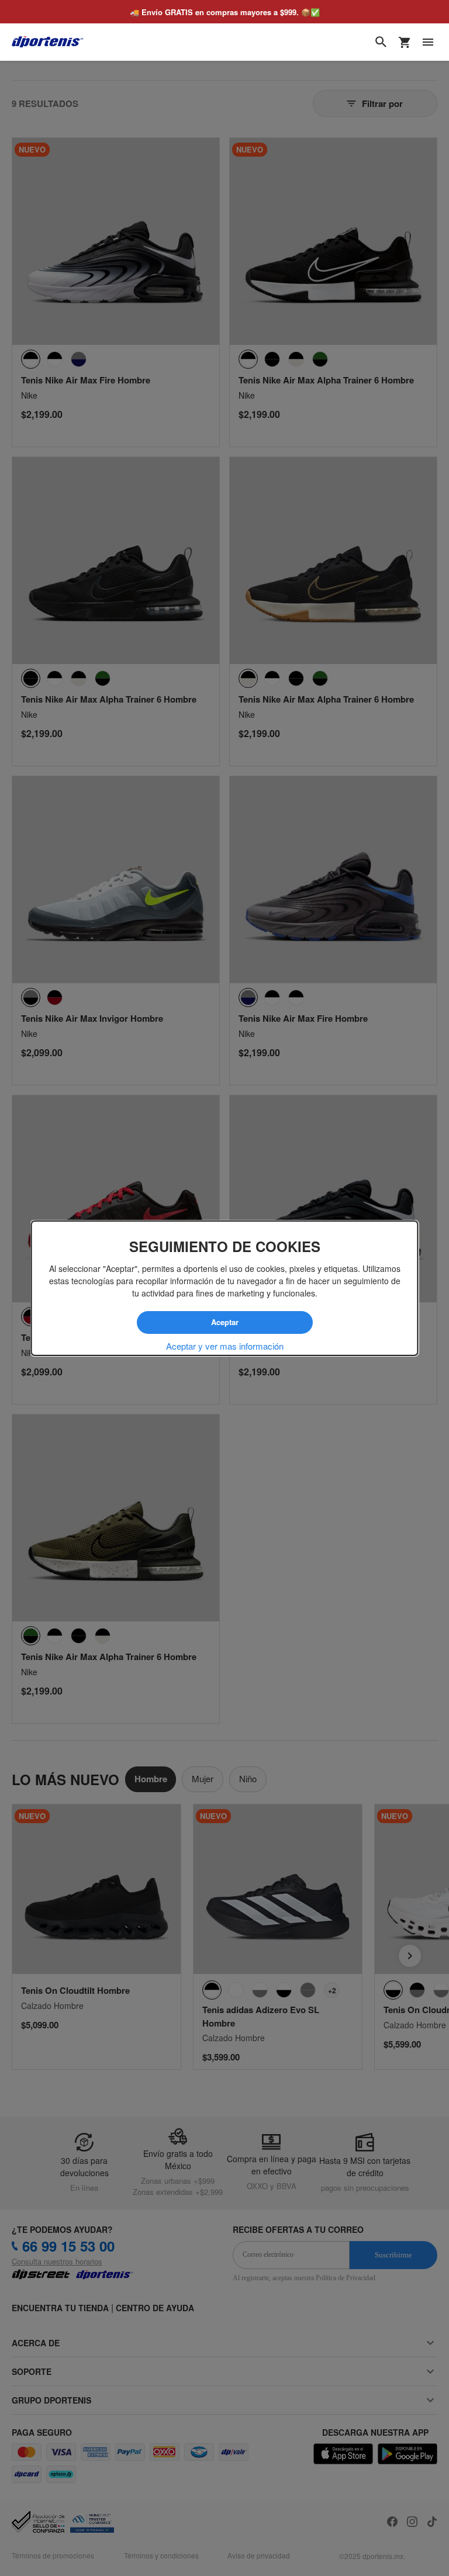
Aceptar (224, 1322)
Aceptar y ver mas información (225, 1346)
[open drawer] (428, 42)
